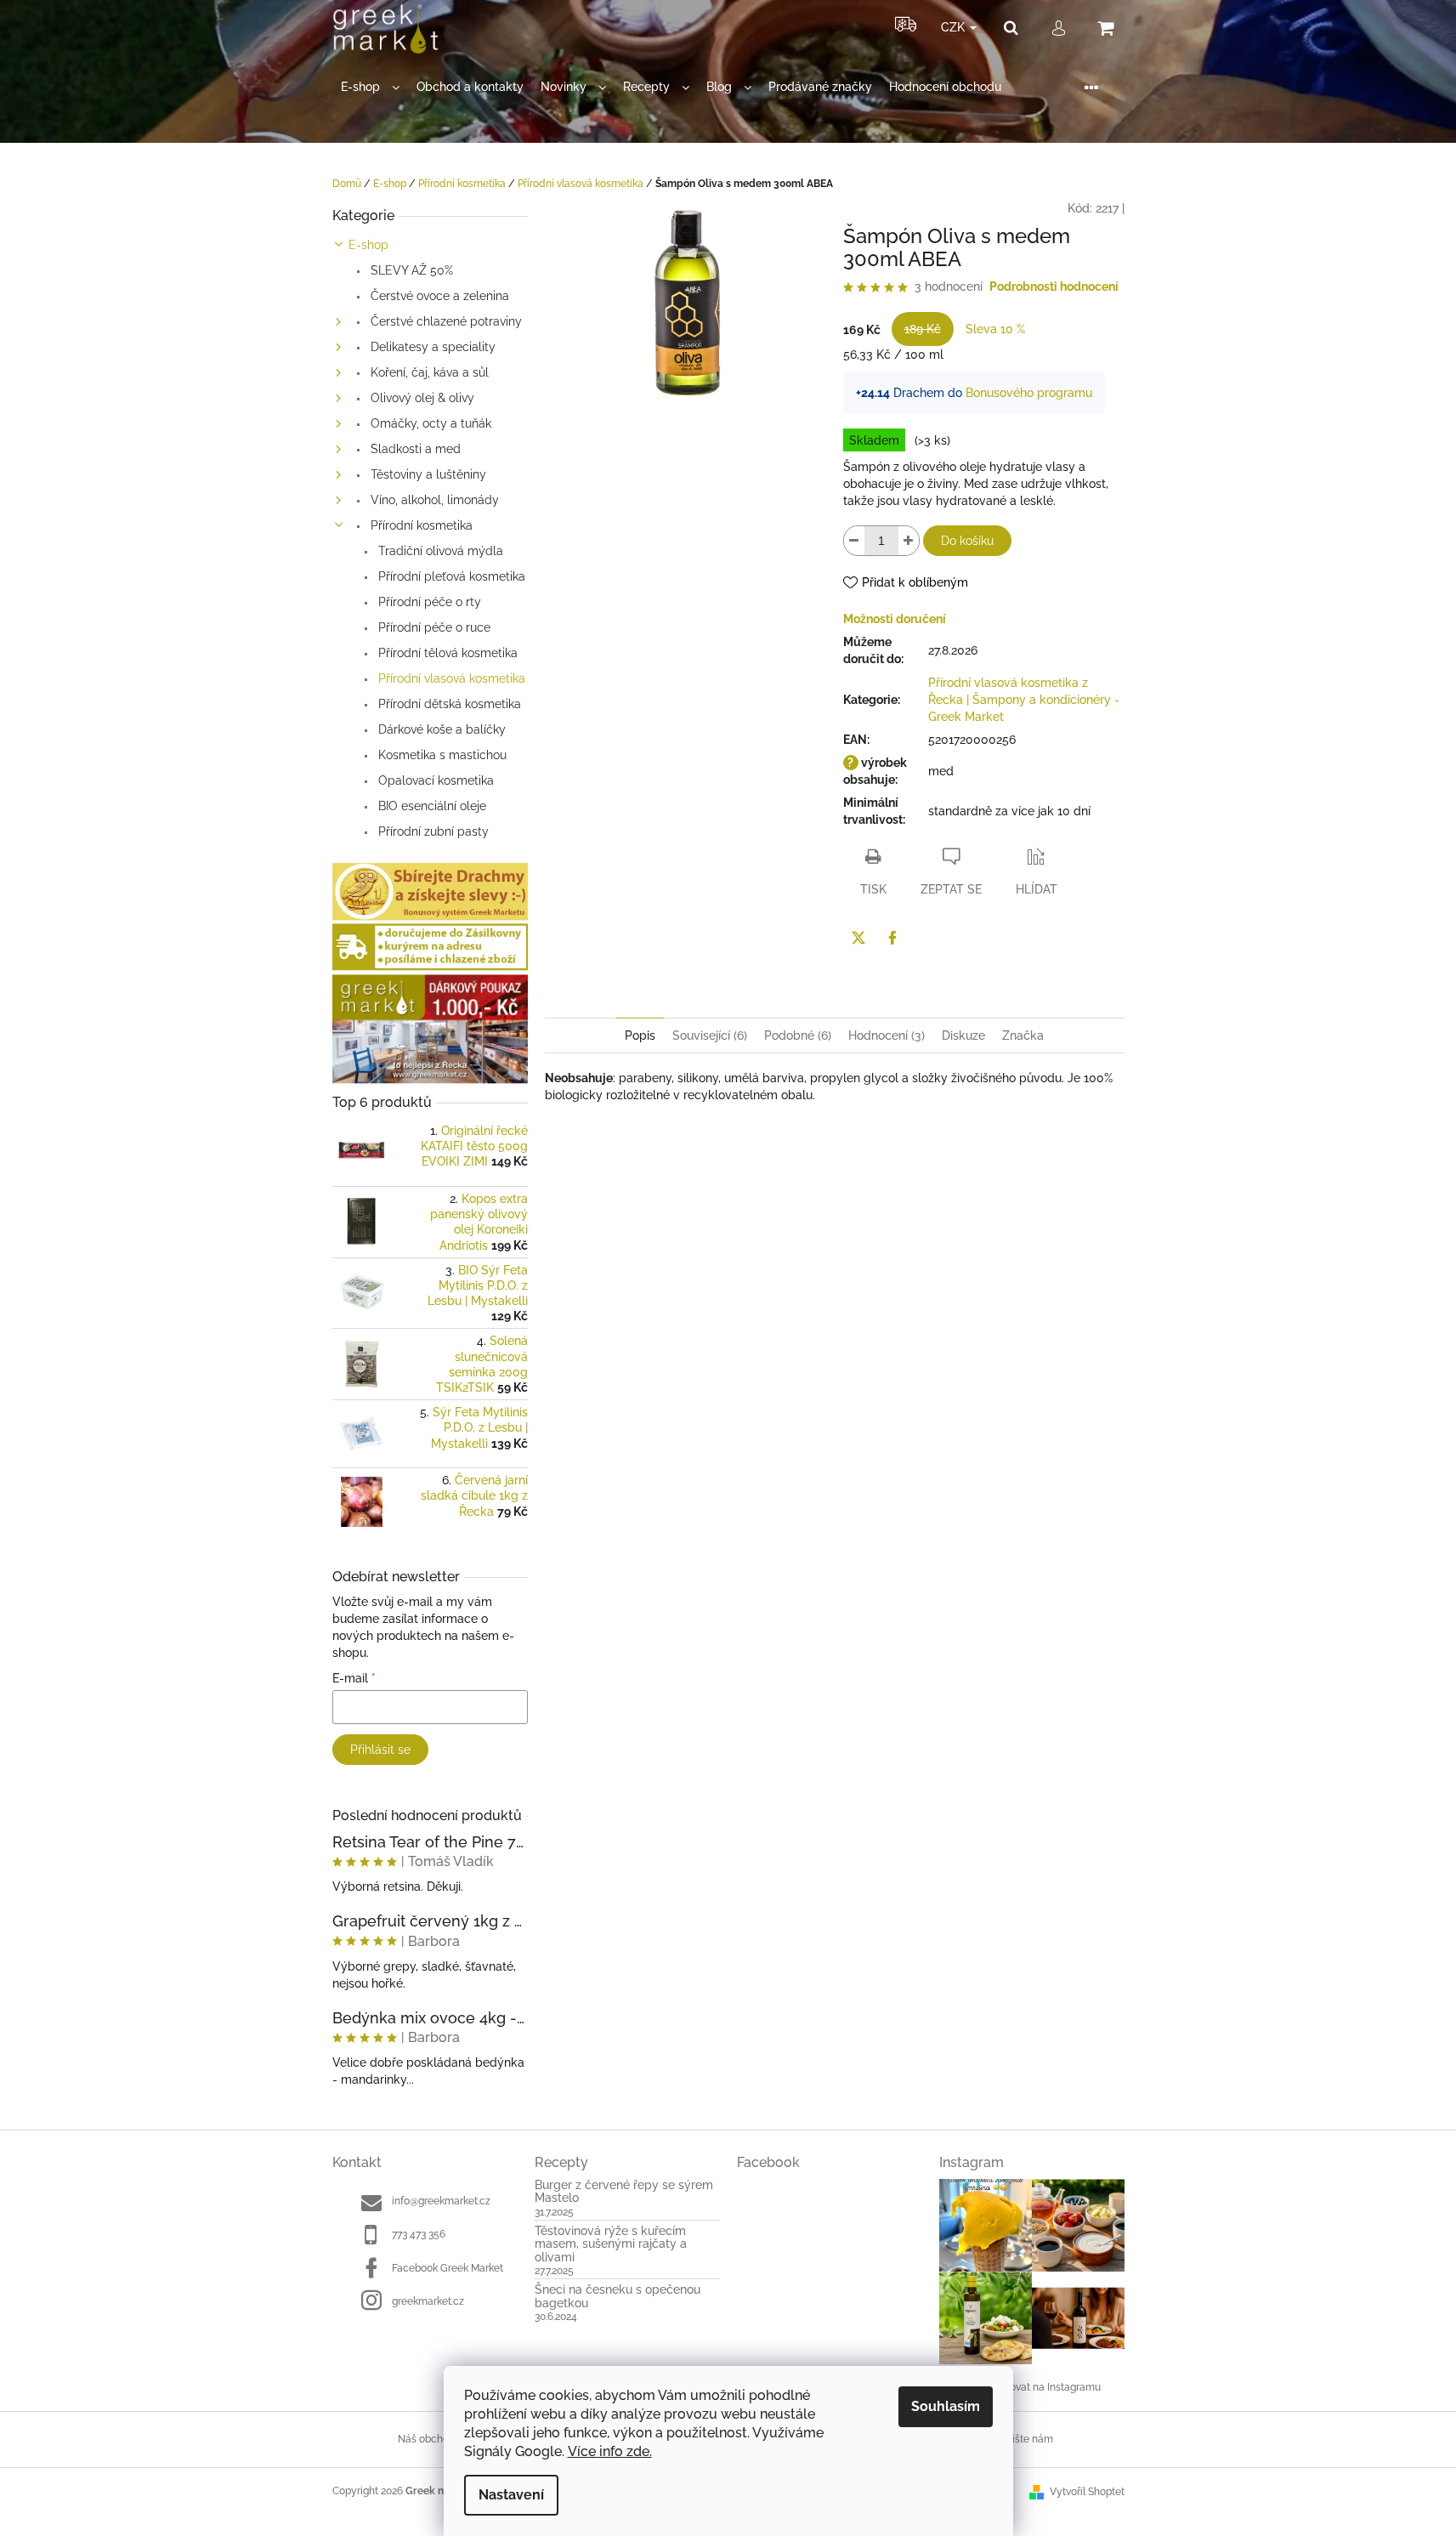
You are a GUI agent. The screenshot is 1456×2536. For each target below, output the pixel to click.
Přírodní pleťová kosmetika (450, 576)
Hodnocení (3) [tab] (887, 1035)
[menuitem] (370, 87)
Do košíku (967, 541)
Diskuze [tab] (963, 1035)
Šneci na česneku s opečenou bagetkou (618, 2296)
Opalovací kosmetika (434, 780)
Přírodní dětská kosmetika (448, 704)
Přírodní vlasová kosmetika (450, 678)
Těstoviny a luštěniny (427, 474)
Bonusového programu (1029, 393)
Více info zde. (610, 2451)
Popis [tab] (640, 1035)
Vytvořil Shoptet (1087, 2492)
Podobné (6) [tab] (798, 1035)
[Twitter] (858, 938)
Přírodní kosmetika (420, 525)
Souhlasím (946, 2406)
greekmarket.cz (428, 2301)
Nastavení (511, 2495)
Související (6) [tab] (710, 1035)
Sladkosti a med (414, 449)
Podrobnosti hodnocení (1054, 287)
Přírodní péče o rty (428, 602)
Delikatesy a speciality (431, 347)
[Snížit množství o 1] (854, 541)
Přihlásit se (380, 1750)
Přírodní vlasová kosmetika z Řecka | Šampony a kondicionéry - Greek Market (1024, 700)
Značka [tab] (1023, 1035)
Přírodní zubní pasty (432, 831)
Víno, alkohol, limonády (433, 500)
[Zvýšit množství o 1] (909, 541)
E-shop (368, 245)
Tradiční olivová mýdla (439, 551)
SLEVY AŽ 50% (410, 270)
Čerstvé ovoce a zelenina (438, 296)
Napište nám (1023, 2439)
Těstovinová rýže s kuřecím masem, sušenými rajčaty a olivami (611, 2244)
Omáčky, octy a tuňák (429, 423)
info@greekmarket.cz (441, 2201)
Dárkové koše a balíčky (440, 729)
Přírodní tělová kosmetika (446, 653)
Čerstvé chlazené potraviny (445, 321)
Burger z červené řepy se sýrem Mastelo (624, 2192)
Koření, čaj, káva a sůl (428, 372)
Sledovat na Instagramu (1045, 2387)
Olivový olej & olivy (421, 398)
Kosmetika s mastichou (441, 755)
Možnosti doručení (895, 619)
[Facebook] (892, 938)
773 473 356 (419, 2234)
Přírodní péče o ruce (433, 627)
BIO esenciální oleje (431, 806)
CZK (955, 27)
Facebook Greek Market (448, 2268)
